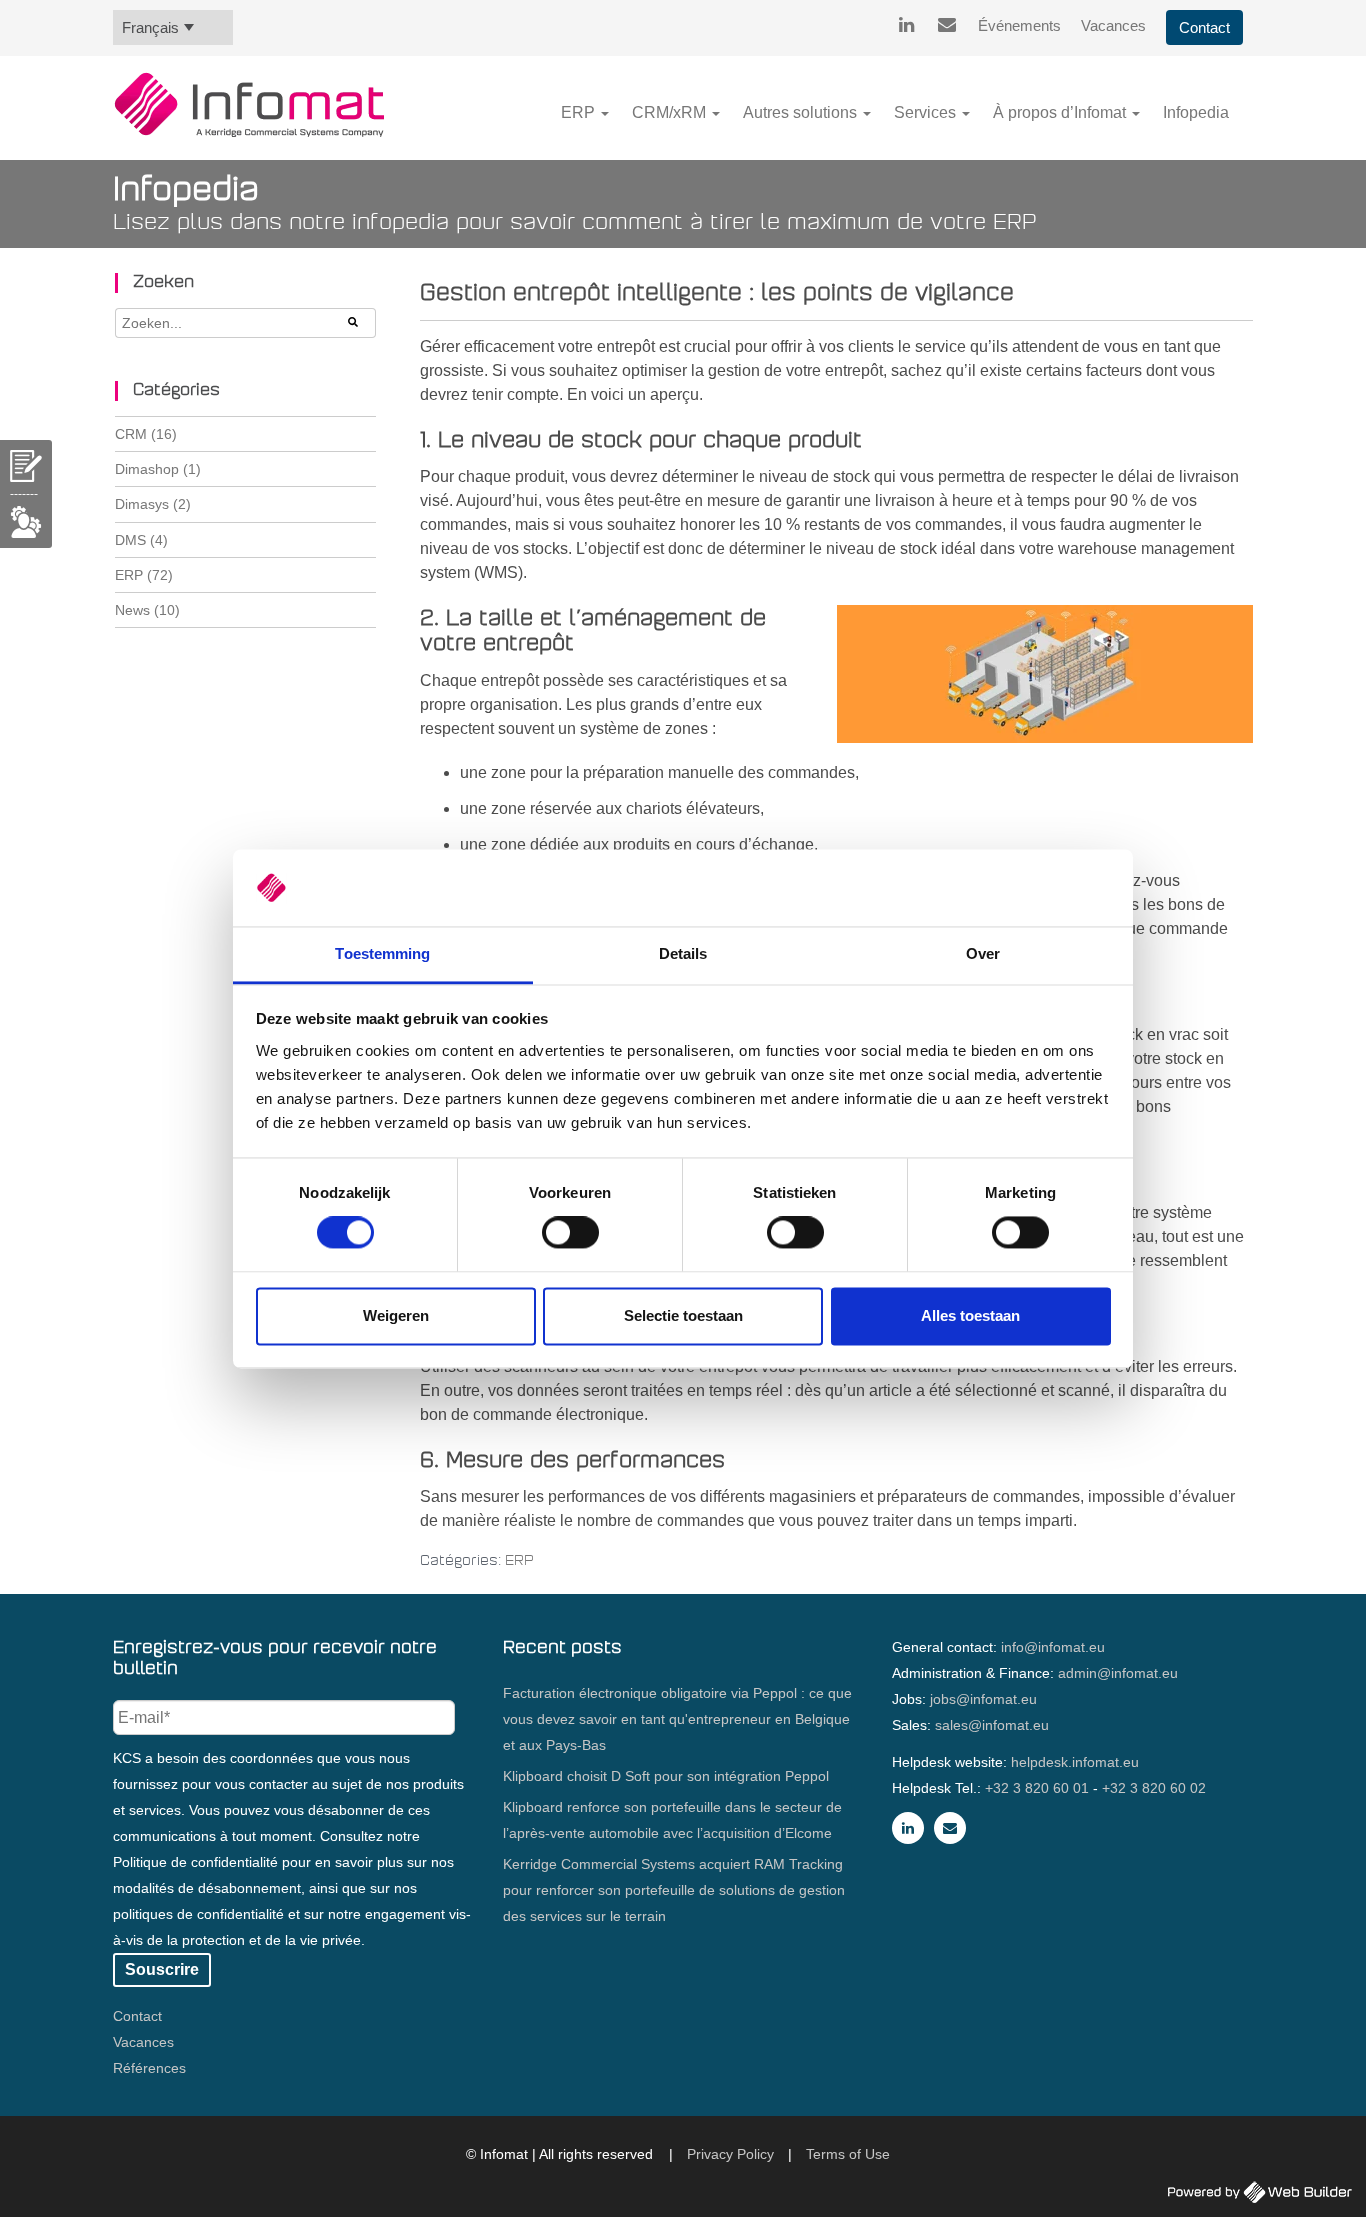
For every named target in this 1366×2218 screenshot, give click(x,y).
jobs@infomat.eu (983, 1699)
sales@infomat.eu (992, 1725)
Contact (1204, 27)
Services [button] (927, 112)
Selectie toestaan (683, 1315)
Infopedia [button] (1196, 112)
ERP (519, 1561)
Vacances (1113, 25)
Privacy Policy (730, 2154)
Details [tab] (683, 953)
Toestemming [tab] (382, 953)
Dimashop (158, 469)
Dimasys (153, 504)
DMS (141, 540)
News (147, 610)
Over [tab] (983, 953)
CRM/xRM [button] (671, 112)
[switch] (570, 1233)
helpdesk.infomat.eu (1075, 1762)
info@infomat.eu (1053, 1647)
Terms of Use (848, 2154)
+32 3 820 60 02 (1154, 1788)
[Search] (354, 323)
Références (149, 2068)
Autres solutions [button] (802, 112)
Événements (1019, 25)
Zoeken (163, 283)
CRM (146, 434)
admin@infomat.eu (1118, 1673)
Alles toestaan (970, 1315)
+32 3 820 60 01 (1037, 1788)
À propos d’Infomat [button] (1061, 112)
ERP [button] (580, 112)
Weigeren (396, 1315)
